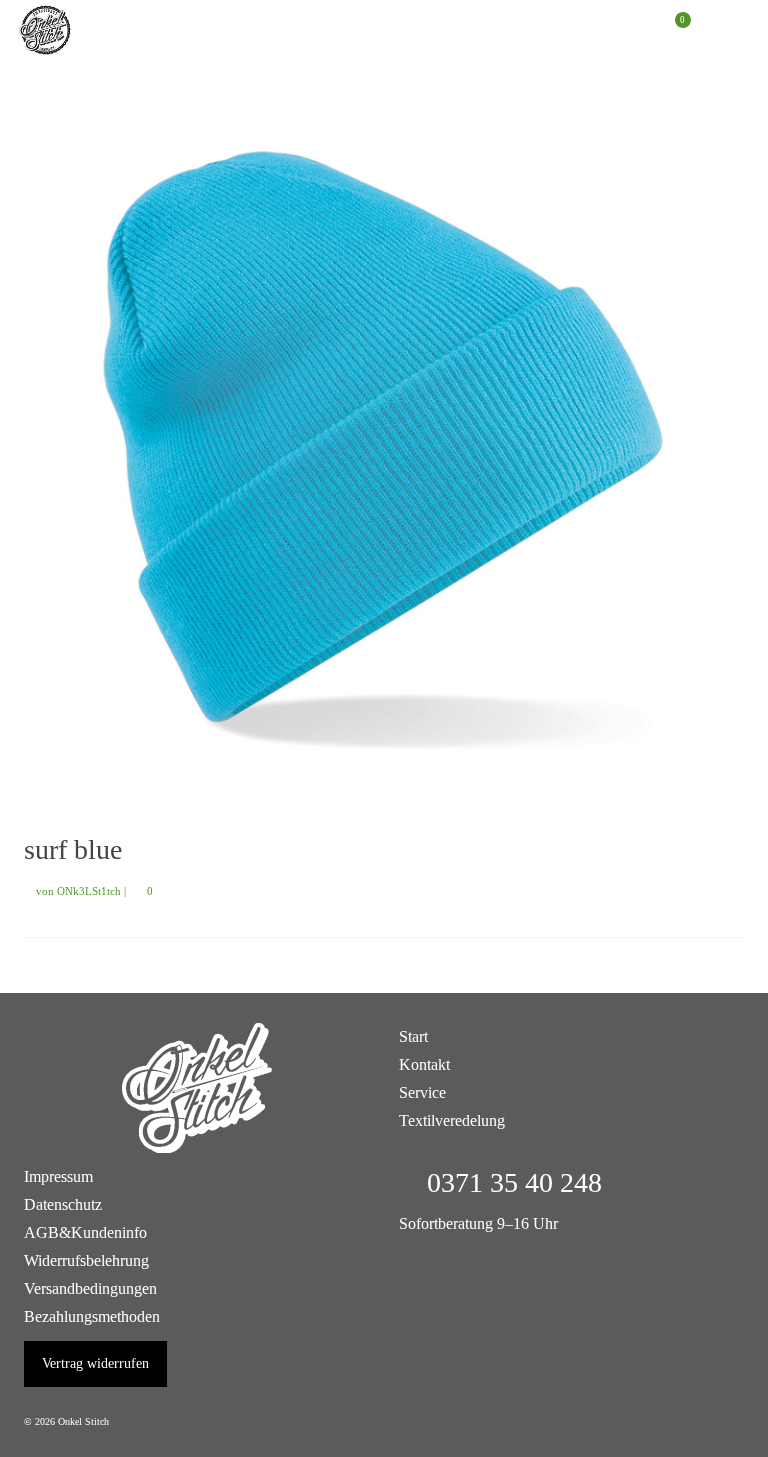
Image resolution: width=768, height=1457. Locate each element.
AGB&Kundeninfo (85, 1232)
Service (422, 1092)
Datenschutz (63, 1204)
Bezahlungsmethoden (92, 1316)
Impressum (58, 1176)
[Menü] (724, 30)
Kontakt (424, 1064)
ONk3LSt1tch (89, 891)
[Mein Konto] (624, 30)
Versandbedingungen (90, 1288)
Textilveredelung (452, 1120)
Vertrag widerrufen (95, 1363)
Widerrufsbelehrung (86, 1260)
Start (413, 1036)
